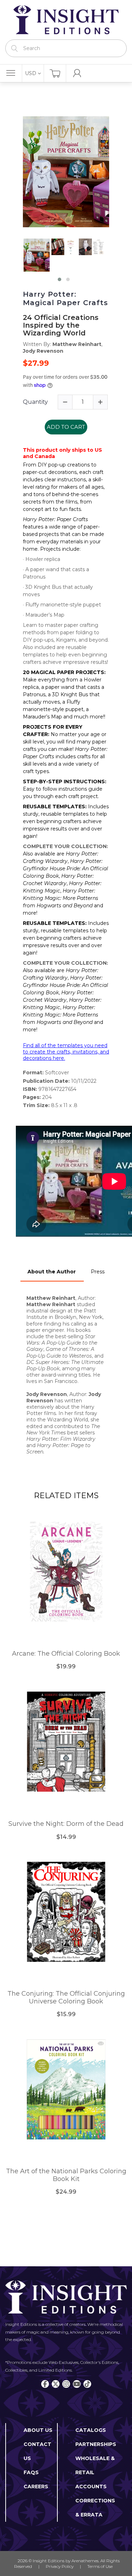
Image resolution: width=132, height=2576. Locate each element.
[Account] (77, 73)
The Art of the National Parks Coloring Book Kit (66, 2175)
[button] (59, 279)
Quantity (35, 402)
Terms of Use (100, 2566)
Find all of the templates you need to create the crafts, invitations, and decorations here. (66, 1052)
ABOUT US (38, 2430)
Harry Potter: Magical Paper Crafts (65, 298)
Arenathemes (85, 2561)
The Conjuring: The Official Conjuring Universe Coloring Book (66, 1998)
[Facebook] (45, 2384)
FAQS (31, 2472)
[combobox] (66, 48)
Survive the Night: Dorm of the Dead (66, 1824)
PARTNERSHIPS (96, 2444)
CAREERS (36, 2487)
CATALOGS (91, 2430)
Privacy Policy (60, 2566)
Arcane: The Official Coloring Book (66, 1654)
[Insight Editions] (66, 20)
